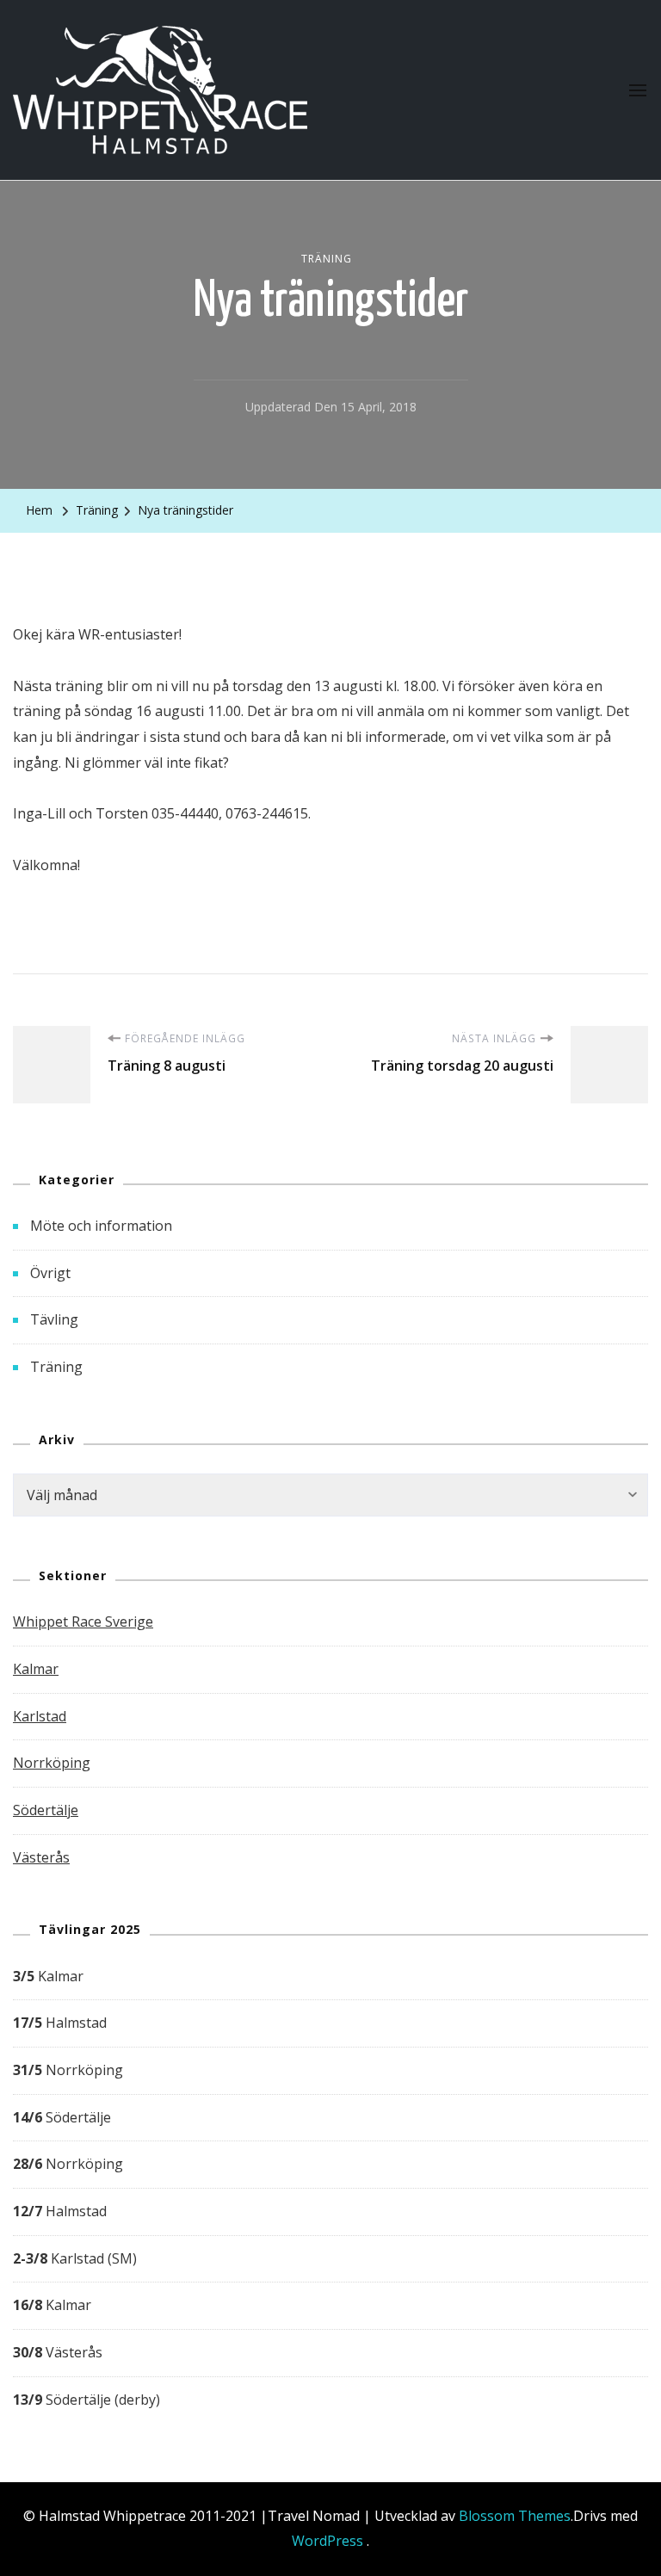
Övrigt (50, 1273)
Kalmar (36, 1669)
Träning (327, 259)
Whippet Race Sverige (83, 1622)
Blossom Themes (515, 2516)
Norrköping (52, 1763)
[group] (330, 2189)
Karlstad (40, 1716)
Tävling (54, 1319)
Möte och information (101, 1226)
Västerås (41, 1857)
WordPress (327, 2541)
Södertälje (46, 1810)
